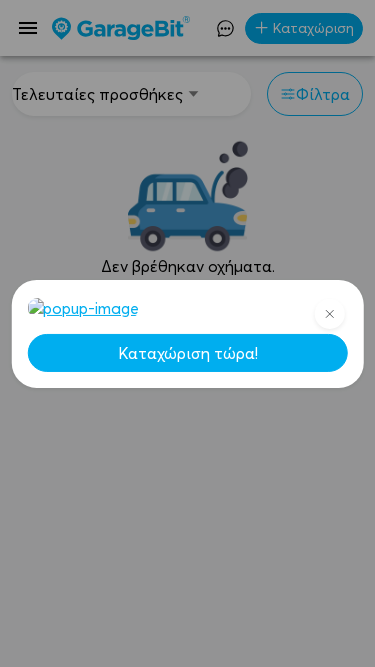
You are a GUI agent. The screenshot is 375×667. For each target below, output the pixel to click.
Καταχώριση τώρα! (188, 353)
